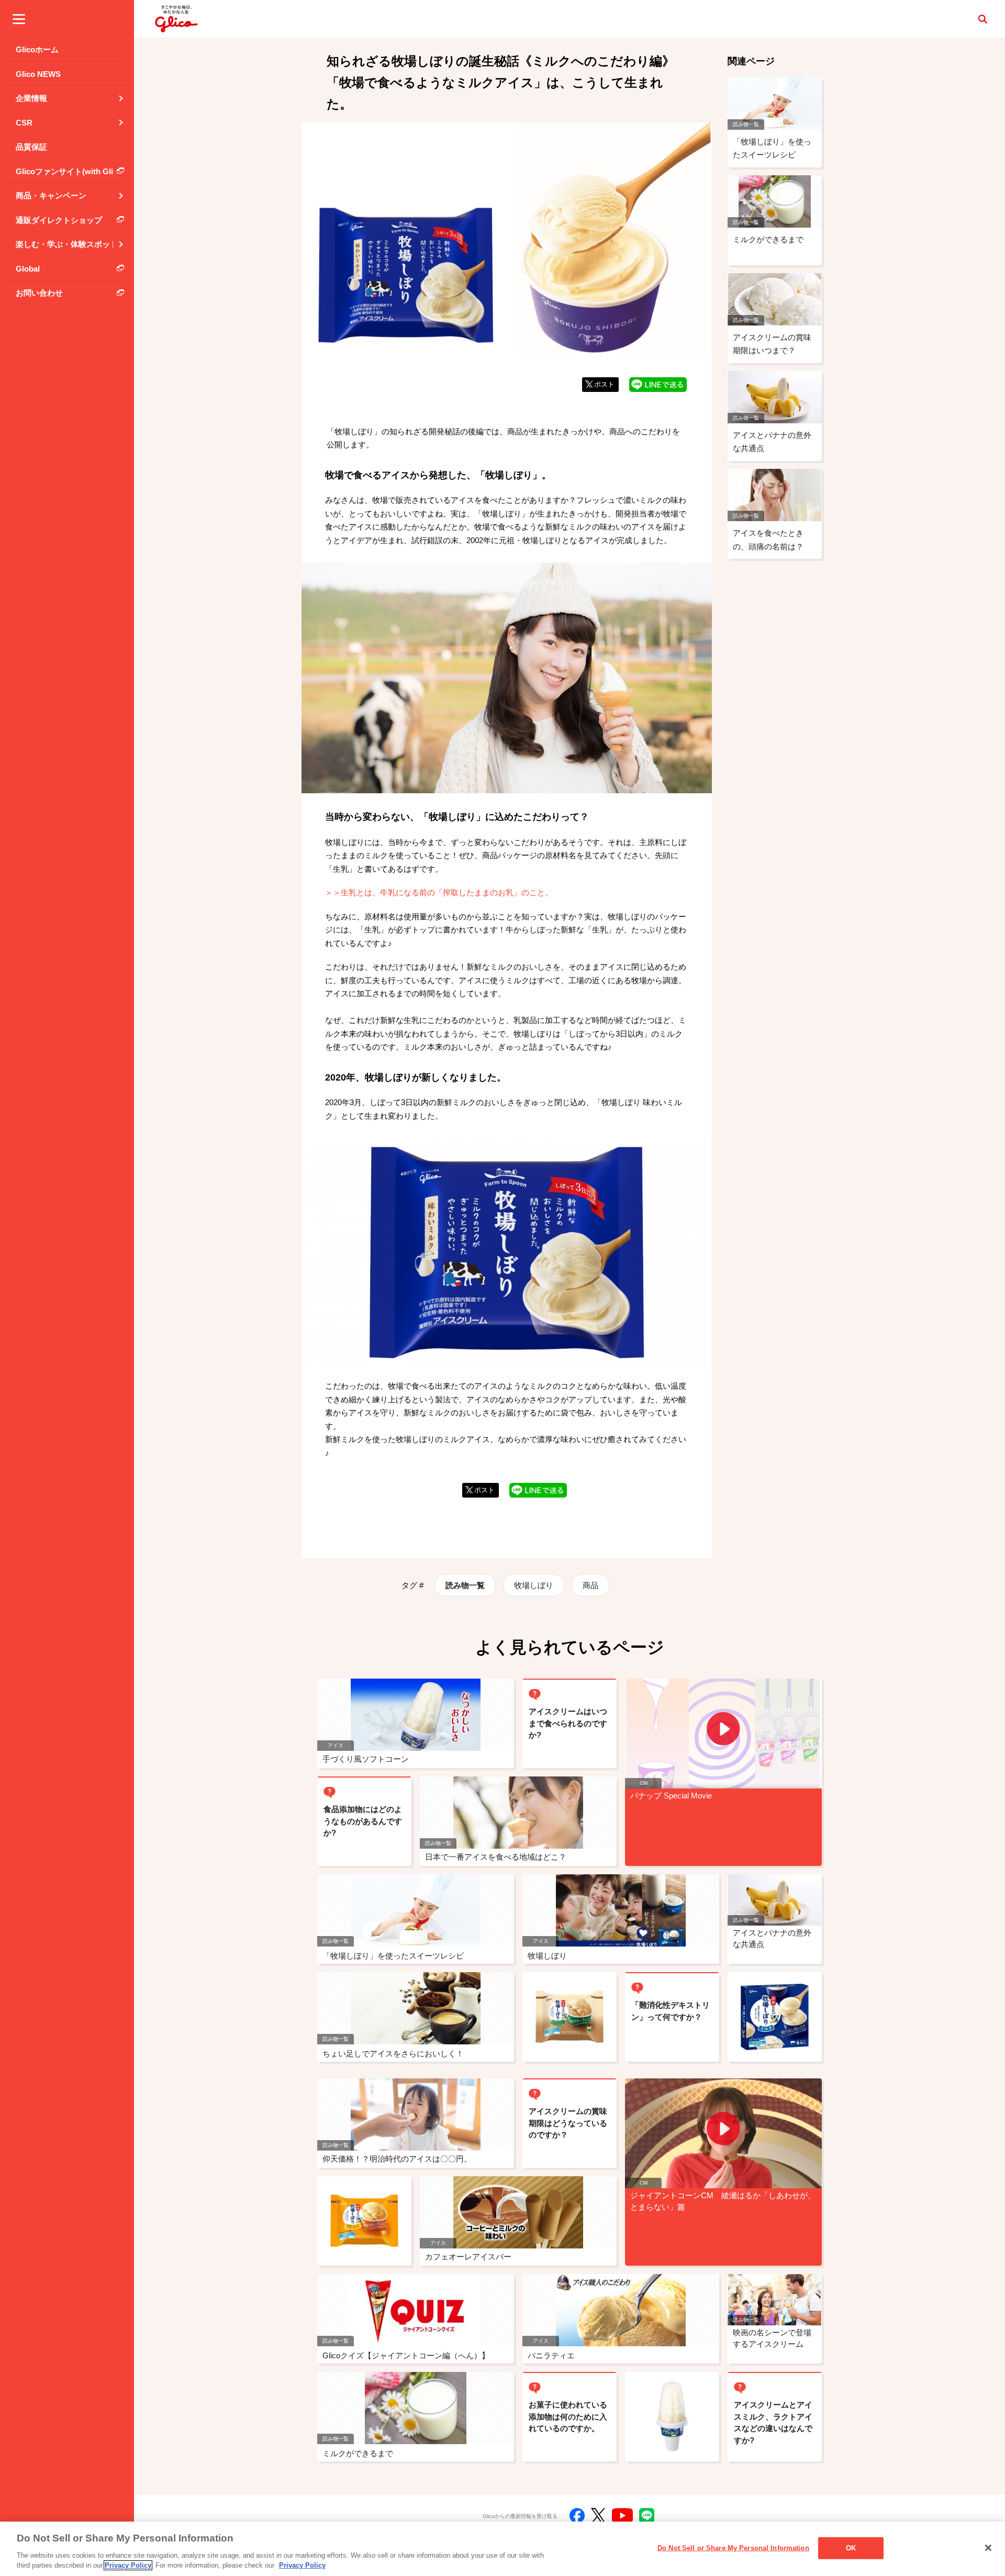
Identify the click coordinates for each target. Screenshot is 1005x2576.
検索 (982, 19)
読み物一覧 (465, 1585)
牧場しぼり (534, 1585)
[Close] (988, 2548)
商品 (590, 1585)
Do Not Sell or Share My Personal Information (733, 2548)
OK (851, 2548)
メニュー (19, 19)
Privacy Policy (128, 2565)
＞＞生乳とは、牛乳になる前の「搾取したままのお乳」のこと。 (439, 892)
